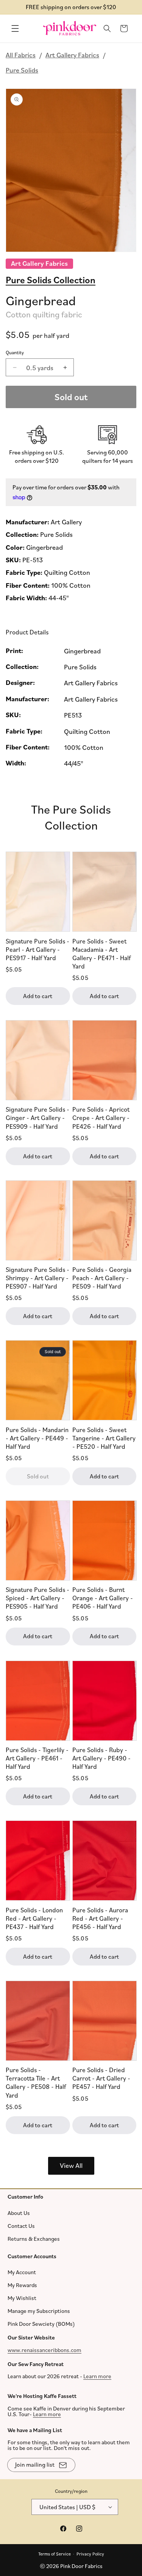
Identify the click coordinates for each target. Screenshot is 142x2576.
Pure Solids (22, 70)
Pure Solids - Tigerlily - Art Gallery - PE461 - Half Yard (37, 1758)
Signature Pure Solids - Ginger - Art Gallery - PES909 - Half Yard (37, 1118)
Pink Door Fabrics (81, 2566)
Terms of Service (55, 2553)
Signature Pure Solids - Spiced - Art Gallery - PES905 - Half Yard (37, 1598)
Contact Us (21, 2225)
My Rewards (22, 2285)
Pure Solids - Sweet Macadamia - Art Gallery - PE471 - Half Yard (101, 953)
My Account (22, 2272)
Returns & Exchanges (34, 2238)
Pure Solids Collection (51, 279)
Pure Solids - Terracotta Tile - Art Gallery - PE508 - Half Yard (36, 2082)
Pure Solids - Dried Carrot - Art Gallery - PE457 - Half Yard (101, 2078)
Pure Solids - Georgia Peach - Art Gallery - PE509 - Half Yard (102, 1277)
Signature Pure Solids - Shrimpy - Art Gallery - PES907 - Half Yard (37, 1277)
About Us (19, 2212)
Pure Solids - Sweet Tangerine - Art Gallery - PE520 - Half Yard (104, 1438)
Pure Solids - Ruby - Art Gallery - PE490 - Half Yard (101, 1758)
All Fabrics (21, 55)
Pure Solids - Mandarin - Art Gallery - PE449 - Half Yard (37, 1438)
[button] (15, 28)
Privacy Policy (90, 2553)
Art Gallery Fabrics (72, 55)
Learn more (97, 2376)
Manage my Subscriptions (39, 2311)
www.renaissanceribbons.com (44, 2350)
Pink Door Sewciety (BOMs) (41, 2324)
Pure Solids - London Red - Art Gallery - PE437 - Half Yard (34, 1918)
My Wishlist (22, 2298)
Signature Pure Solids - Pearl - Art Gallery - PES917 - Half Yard (37, 949)
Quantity (15, 352)
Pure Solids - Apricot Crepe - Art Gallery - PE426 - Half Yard (101, 1118)
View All (71, 2165)
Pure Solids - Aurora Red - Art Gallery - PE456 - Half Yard (100, 1918)
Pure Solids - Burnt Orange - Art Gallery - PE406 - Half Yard (103, 1598)
